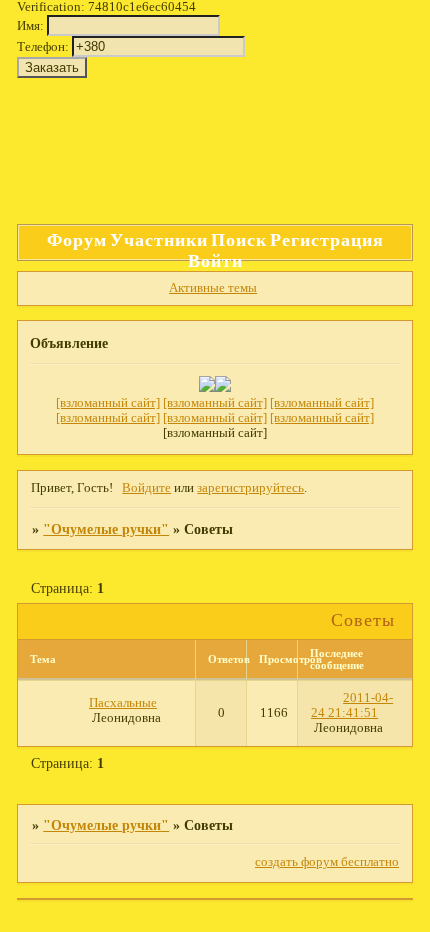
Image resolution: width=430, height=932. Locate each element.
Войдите (146, 488)
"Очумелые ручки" (106, 529)
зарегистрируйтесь (250, 488)
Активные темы (213, 288)
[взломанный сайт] (108, 403)
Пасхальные (123, 703)
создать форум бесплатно (327, 862)
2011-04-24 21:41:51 (352, 705)
